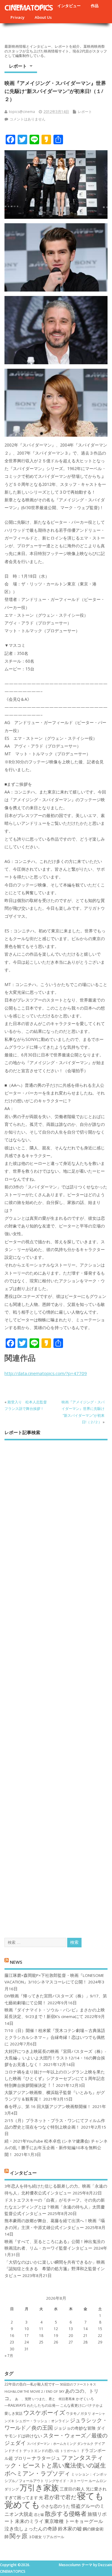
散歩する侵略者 (66, 2513)
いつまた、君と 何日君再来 (54, 2399)
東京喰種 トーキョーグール (74, 2521)
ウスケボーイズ (44, 2412)
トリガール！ (70, 2451)
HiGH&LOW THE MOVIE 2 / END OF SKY (34, 2391)
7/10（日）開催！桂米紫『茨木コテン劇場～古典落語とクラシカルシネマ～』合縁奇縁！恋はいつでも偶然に (55, 2037)
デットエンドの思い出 (41, 2451)
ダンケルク (85, 2444)
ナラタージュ (46, 2458)
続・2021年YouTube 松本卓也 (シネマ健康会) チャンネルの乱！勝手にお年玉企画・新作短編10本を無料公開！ (56, 2148)
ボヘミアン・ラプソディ (37, 2473)
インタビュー (69, 6)
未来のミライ (29, 2521)
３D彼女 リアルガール (46, 2537)
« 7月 (9, 2356)
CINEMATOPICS (29, 7)
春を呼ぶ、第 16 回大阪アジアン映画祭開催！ (48, 2107)
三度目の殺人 (72, 2489)
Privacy (17, 17)
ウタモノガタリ (79, 2413)
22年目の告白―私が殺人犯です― (32, 2384)
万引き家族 (39, 2488)
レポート (18, 66)
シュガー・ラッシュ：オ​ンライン (42, 2421)
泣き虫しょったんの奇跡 (31, 2529)
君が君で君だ (60, 2497)
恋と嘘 (39, 2515)
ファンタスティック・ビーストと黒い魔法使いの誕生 (55, 2461)
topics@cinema (22, 112)
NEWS (16, 1962)
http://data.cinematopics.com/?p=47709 (46, 1373)
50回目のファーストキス (78, 2384)
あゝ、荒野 (23, 2399)
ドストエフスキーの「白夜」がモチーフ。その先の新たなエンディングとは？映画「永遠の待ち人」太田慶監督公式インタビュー (55, 2207)
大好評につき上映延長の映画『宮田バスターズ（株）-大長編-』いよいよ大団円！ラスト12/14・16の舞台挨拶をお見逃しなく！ (55, 2058)
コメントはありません (27, 119)
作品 (95, 6)
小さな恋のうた (56, 2506)
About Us (43, 17)
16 (12, 2336)
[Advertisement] (56, 1684)
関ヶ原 (19, 2536)
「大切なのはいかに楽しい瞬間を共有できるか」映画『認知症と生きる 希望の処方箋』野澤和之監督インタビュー (55, 2269)
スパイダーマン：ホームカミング (52, 2444)
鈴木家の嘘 (70, 2529)
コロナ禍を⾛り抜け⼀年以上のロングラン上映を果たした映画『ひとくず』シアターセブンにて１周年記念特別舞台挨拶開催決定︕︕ (55, 2079)
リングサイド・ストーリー (66, 2481)
